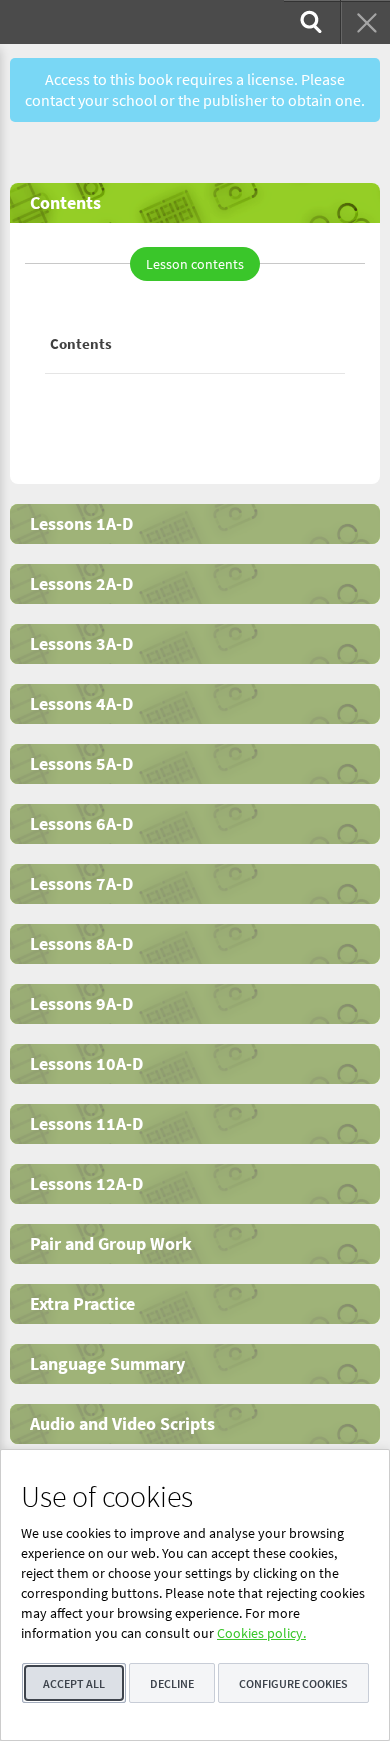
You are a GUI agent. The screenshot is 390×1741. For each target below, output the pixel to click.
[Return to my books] (365, 22)
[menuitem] (309, 22)
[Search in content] (309, 22)
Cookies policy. (261, 1633)
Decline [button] (172, 1683)
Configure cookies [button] (293, 1683)
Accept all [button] (74, 1683)
